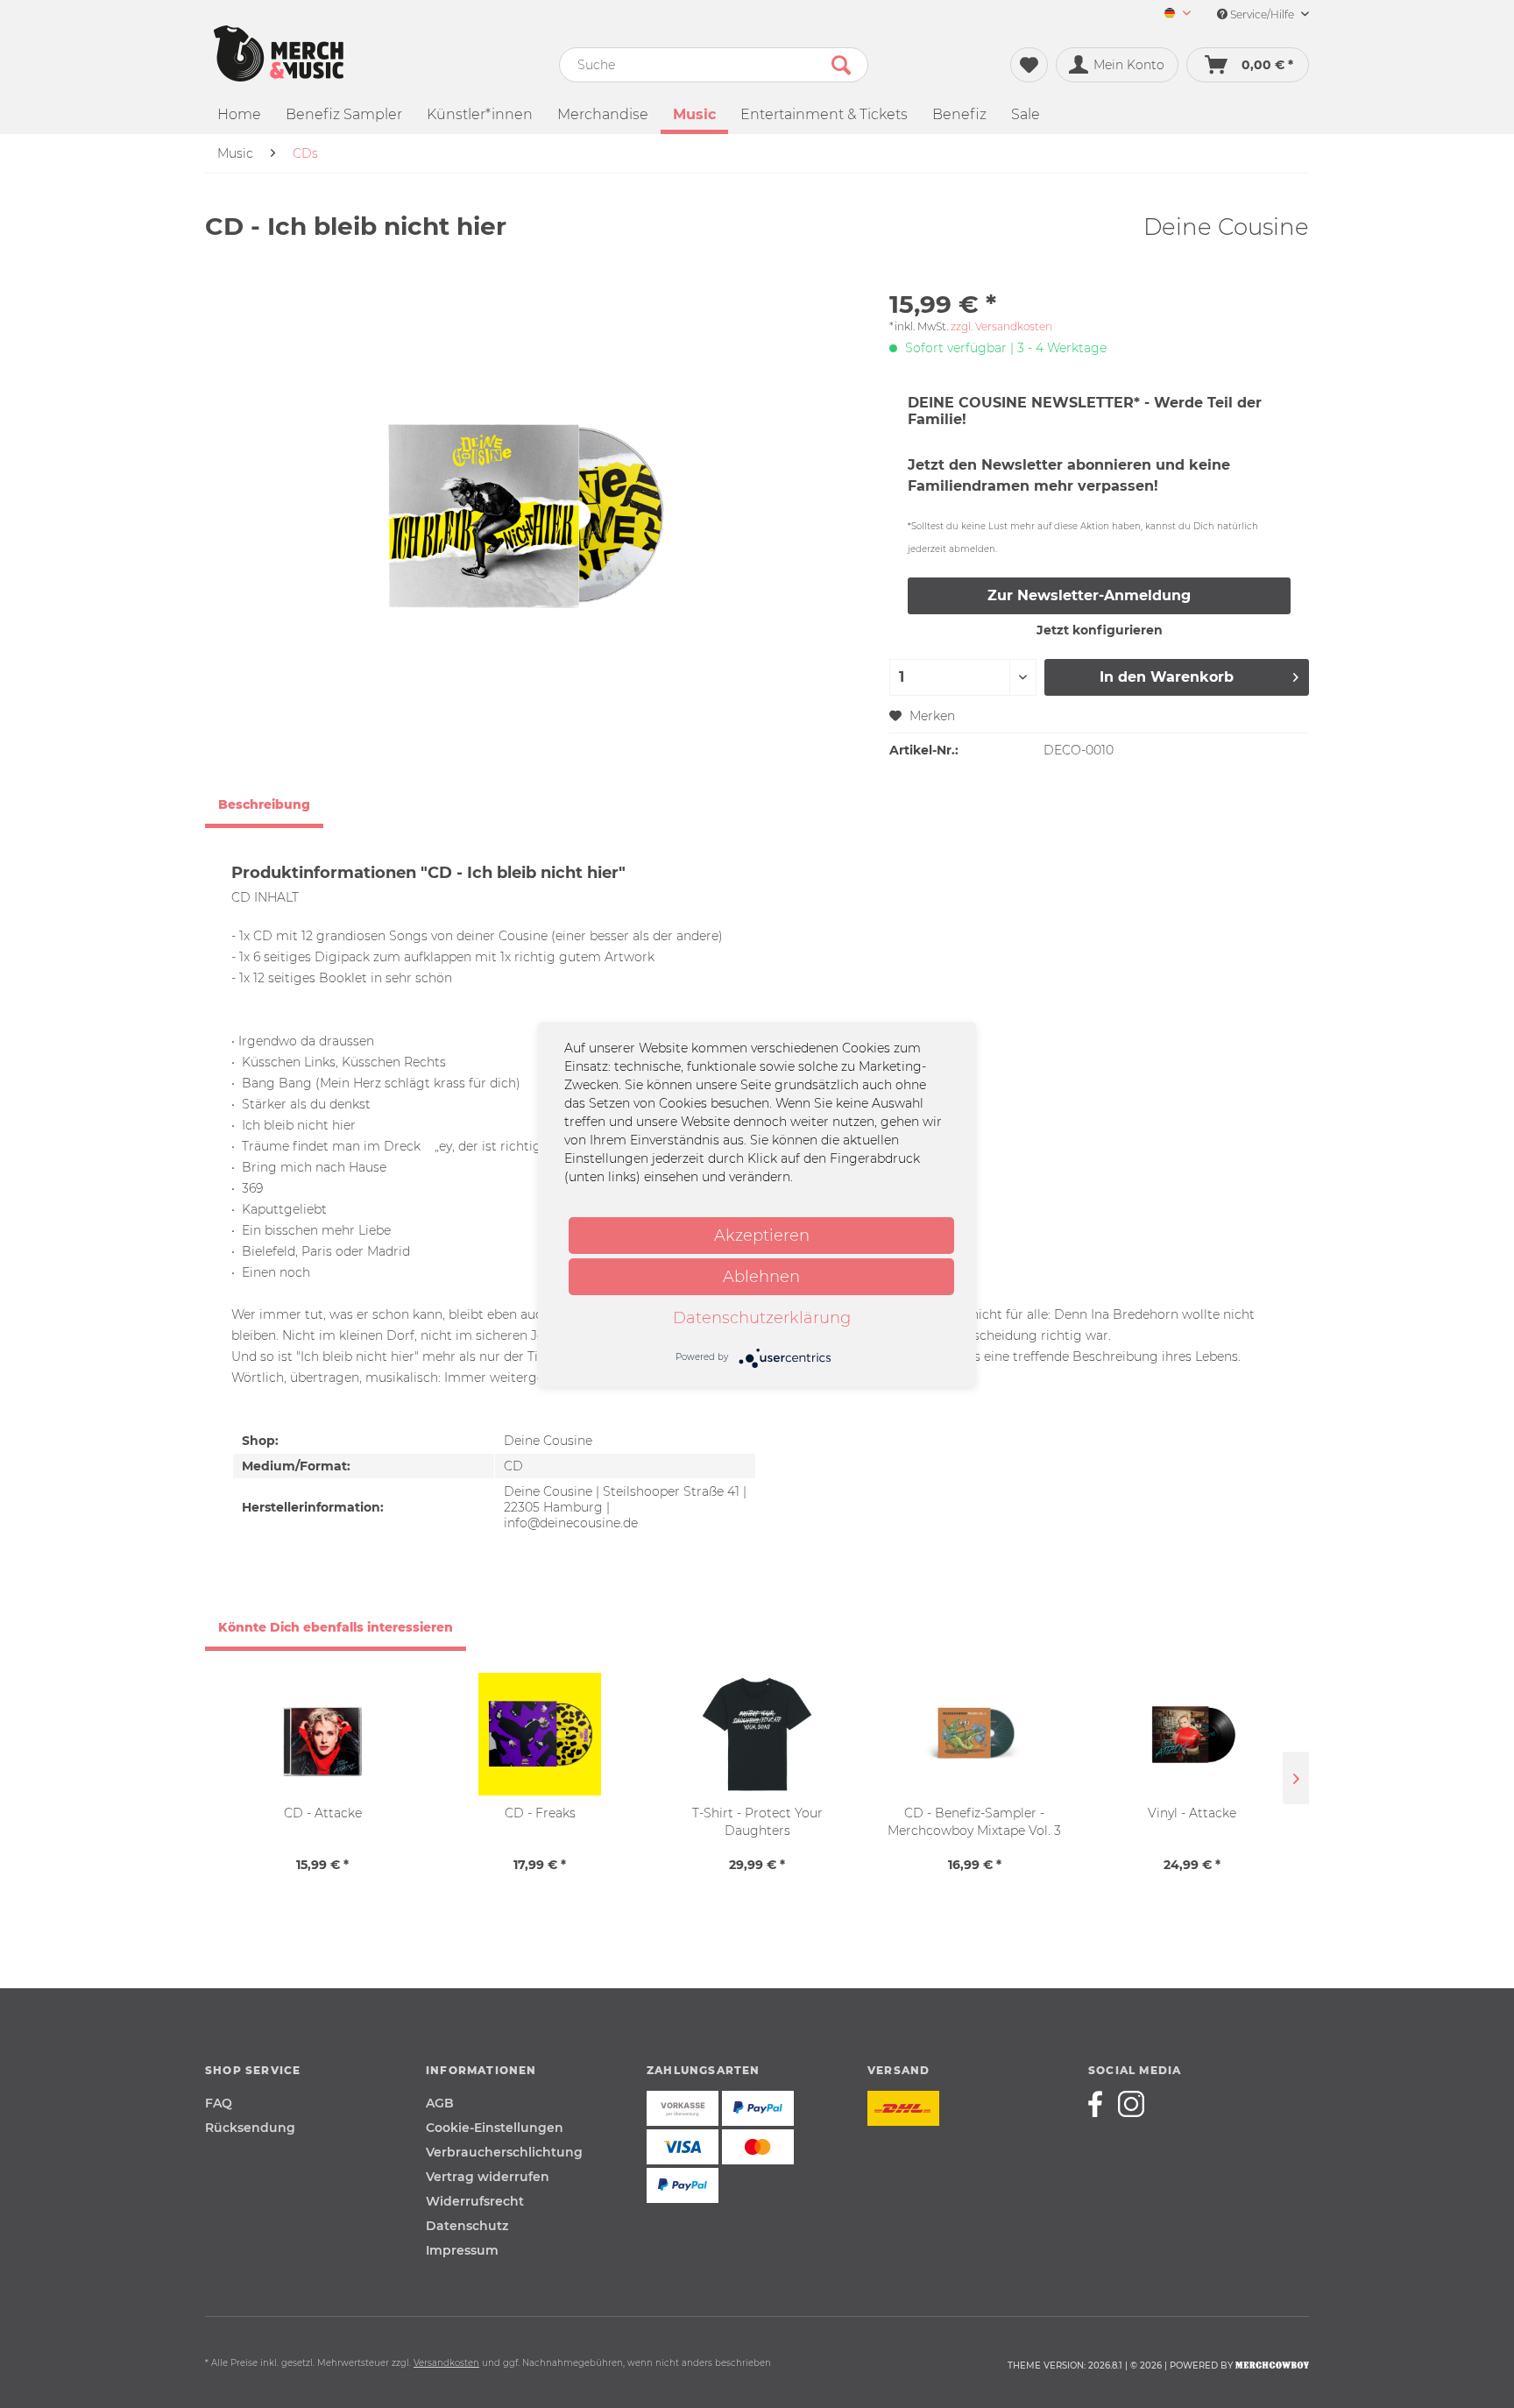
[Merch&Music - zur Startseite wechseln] (279, 53)
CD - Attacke (323, 1813)
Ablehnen (761, 1277)
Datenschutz (467, 2226)
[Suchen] (841, 65)
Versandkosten (446, 2363)
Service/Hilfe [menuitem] (1262, 14)
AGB (440, 2103)
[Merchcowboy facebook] (1101, 2104)
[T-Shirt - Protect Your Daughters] (757, 1734)
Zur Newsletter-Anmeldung (1089, 595)
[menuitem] (1171, 14)
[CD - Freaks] (540, 1734)
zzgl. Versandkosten (1001, 326)
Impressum (462, 2250)
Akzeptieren (762, 1236)
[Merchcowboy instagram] (1131, 2104)
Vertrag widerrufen (488, 2177)
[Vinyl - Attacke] (1192, 1734)
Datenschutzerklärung (762, 1318)
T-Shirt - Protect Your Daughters (757, 1822)
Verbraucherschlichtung (504, 2152)
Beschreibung (264, 804)
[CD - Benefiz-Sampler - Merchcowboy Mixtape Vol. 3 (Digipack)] (974, 1734)
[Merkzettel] (1029, 65)
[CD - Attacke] (322, 1734)
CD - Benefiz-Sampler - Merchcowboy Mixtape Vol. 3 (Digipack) (974, 1822)
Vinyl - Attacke (1192, 1813)
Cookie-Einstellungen (495, 2128)
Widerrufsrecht (475, 2201)
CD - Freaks (540, 1813)
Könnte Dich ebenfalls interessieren (336, 1627)
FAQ (219, 2103)
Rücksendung (250, 2128)
